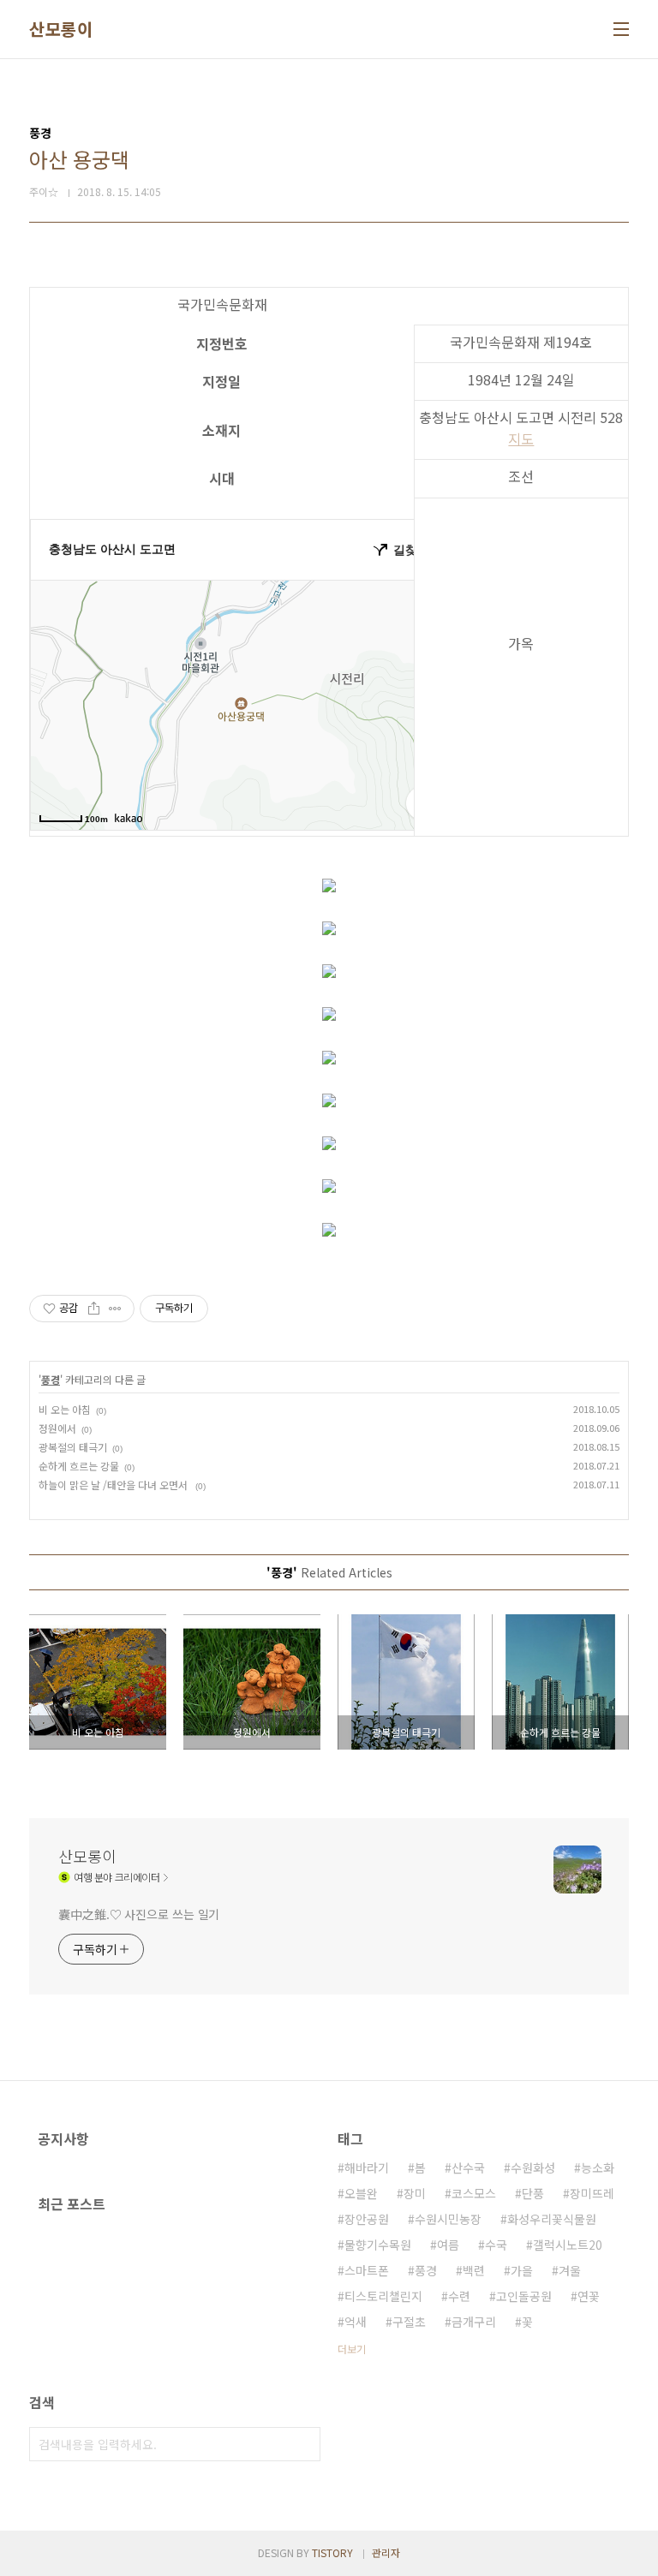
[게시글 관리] (115, 1309)
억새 (356, 2322)
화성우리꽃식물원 (552, 2219)
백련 (474, 2270)
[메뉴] (621, 29)
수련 (459, 2296)
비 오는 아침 (65, 1409)
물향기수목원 (378, 2245)
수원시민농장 (448, 2219)
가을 (522, 2270)
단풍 (533, 2193)
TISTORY (332, 2552)
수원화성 (533, 2168)
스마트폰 (367, 2270)
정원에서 (57, 1428)
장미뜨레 (592, 2193)
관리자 (386, 2552)
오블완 (361, 2193)
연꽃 (589, 2296)
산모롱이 (61, 29)
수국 (496, 2245)
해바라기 (367, 2168)
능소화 (598, 2168)
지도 (521, 438)
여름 (448, 2245)
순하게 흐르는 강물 (79, 1466)
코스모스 (474, 2193)
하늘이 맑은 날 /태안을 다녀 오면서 (114, 1485)
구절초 (409, 2322)
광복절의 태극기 (73, 1447)
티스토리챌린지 (383, 2296)
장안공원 (367, 2219)
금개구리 (474, 2322)
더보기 (352, 2349)
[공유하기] (94, 1309)
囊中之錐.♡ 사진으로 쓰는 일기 (139, 1914)
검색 (303, 2444)
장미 (415, 2193)
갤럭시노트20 (568, 2245)
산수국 (468, 2168)
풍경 (51, 1379)
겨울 (570, 2270)
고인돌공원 (524, 2296)
